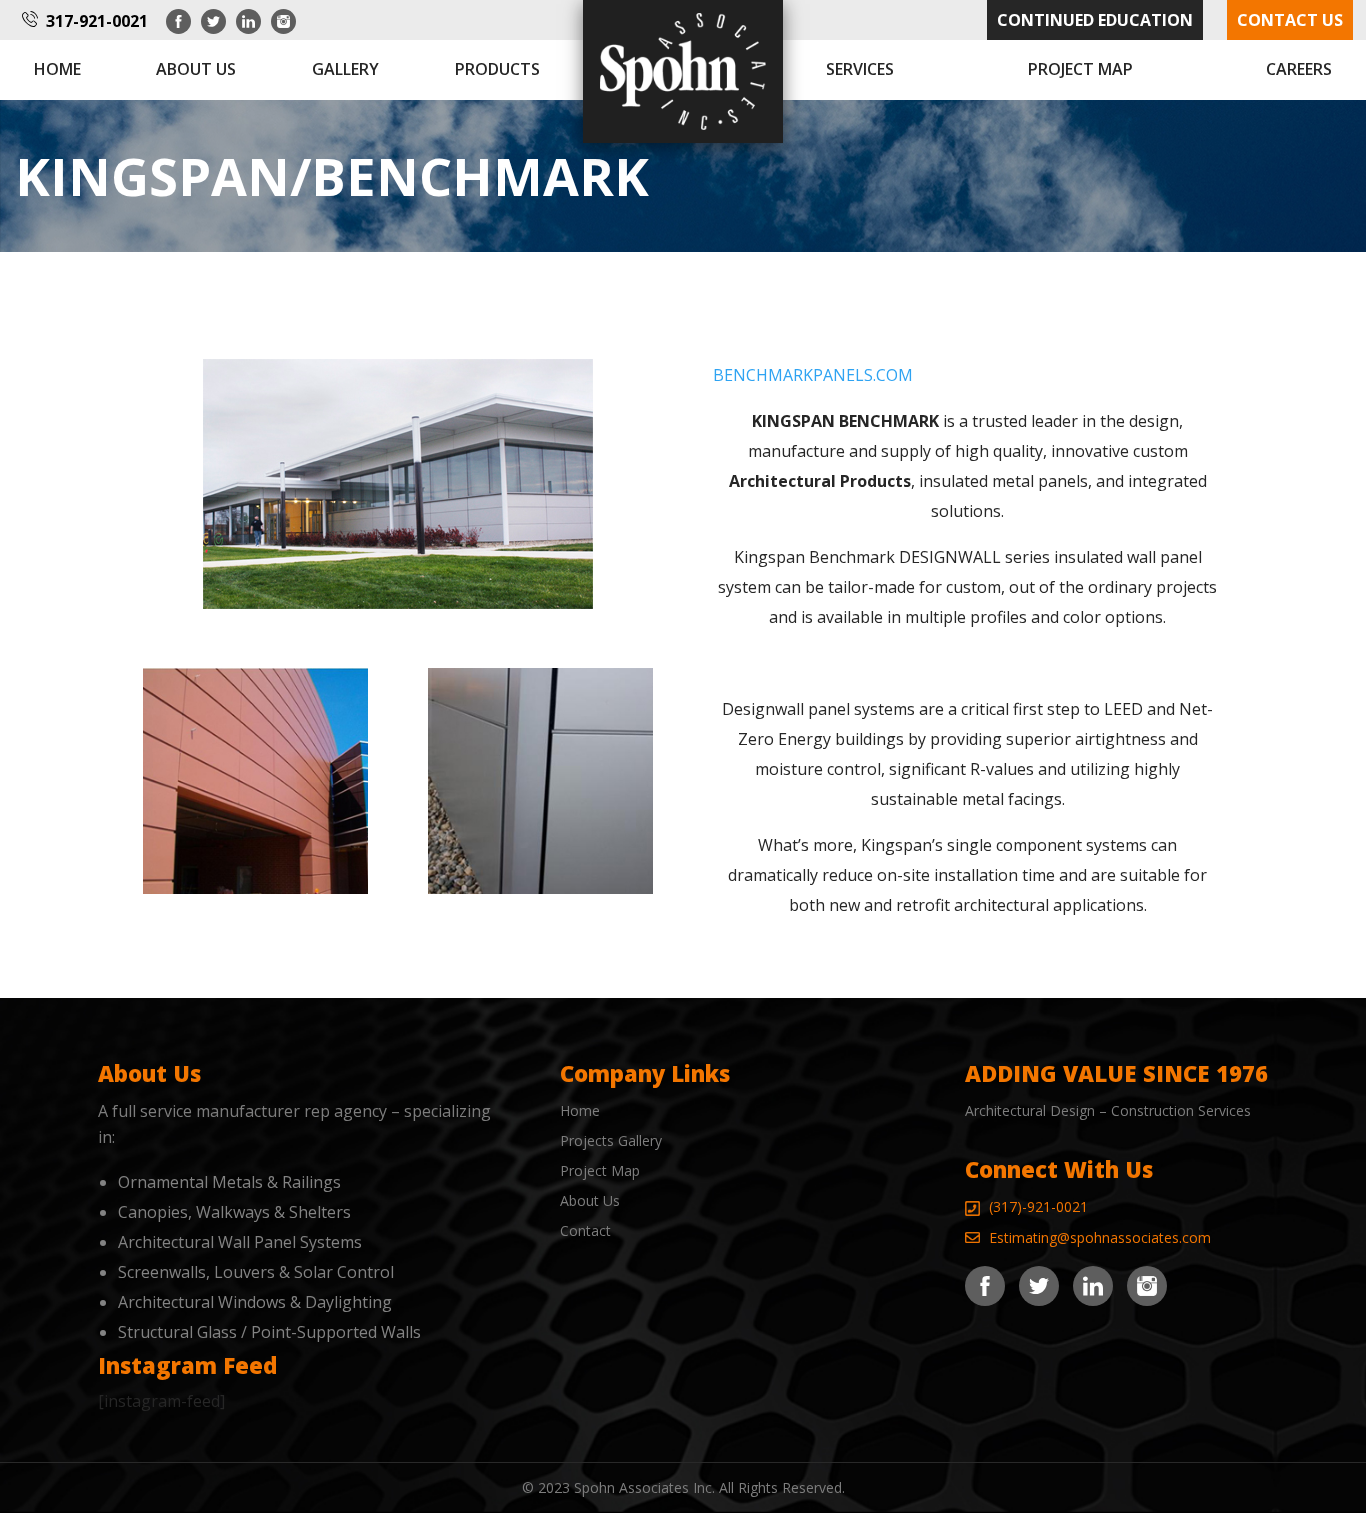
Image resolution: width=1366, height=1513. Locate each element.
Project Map (1080, 69)
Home (57, 69)
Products (497, 69)
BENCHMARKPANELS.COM (813, 375)
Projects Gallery (611, 1140)
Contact (585, 1230)
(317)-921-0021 (1038, 1206)
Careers (1299, 69)
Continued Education (1095, 20)
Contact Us (1290, 20)
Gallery (345, 69)
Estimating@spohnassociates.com (1100, 1237)
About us (196, 69)
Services (860, 69)
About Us (590, 1200)
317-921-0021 (97, 21)
